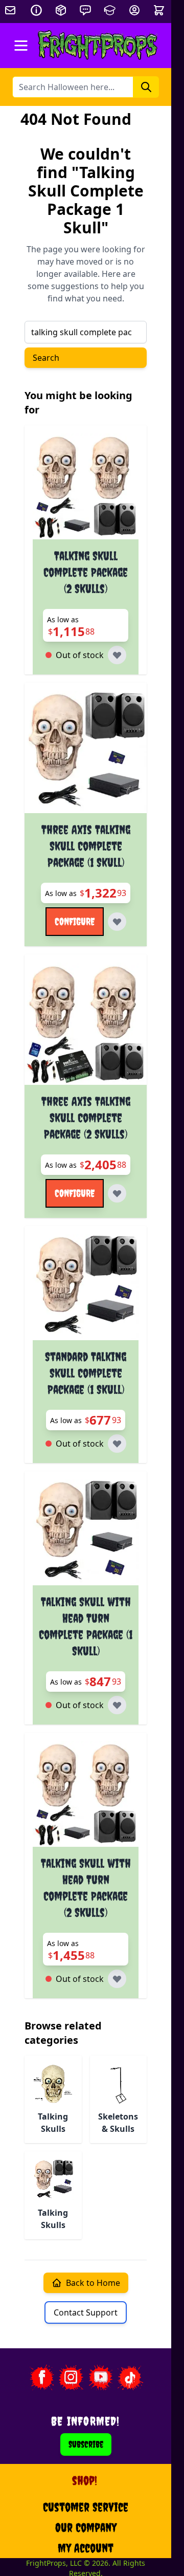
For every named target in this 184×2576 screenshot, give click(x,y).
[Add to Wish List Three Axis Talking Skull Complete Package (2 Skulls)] (117, 1193)
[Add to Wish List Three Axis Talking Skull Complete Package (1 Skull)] (117, 922)
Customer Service (86, 2507)
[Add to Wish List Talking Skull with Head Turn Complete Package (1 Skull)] (117, 1705)
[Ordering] (61, 10)
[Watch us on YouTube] (101, 2377)
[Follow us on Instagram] (71, 2377)
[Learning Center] (110, 10)
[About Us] (36, 10)
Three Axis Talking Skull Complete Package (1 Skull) (86, 846)
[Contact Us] (85, 10)
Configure (75, 921)
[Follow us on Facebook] (41, 2377)
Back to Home (93, 2283)
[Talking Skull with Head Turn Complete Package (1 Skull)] (86, 1532)
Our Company (86, 2527)
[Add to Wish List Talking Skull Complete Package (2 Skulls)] (117, 655)
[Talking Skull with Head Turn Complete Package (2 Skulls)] (86, 1794)
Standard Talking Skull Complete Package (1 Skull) (86, 1373)
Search (46, 358)
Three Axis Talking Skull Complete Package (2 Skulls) (86, 1118)
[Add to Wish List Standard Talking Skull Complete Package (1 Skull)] (117, 1444)
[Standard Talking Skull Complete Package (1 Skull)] (86, 1287)
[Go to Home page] (98, 46)
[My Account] (134, 10)
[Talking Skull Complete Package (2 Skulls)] (86, 486)
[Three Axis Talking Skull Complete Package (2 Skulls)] (86, 1024)
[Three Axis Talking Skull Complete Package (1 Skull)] (86, 752)
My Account (86, 2548)
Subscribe (86, 2444)
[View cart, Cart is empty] (160, 10)
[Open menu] (21, 46)
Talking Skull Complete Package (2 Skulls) (86, 572)
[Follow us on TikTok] (130, 2377)
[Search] (146, 87)
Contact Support (86, 2312)
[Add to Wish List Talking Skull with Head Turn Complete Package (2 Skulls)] (117, 1979)
